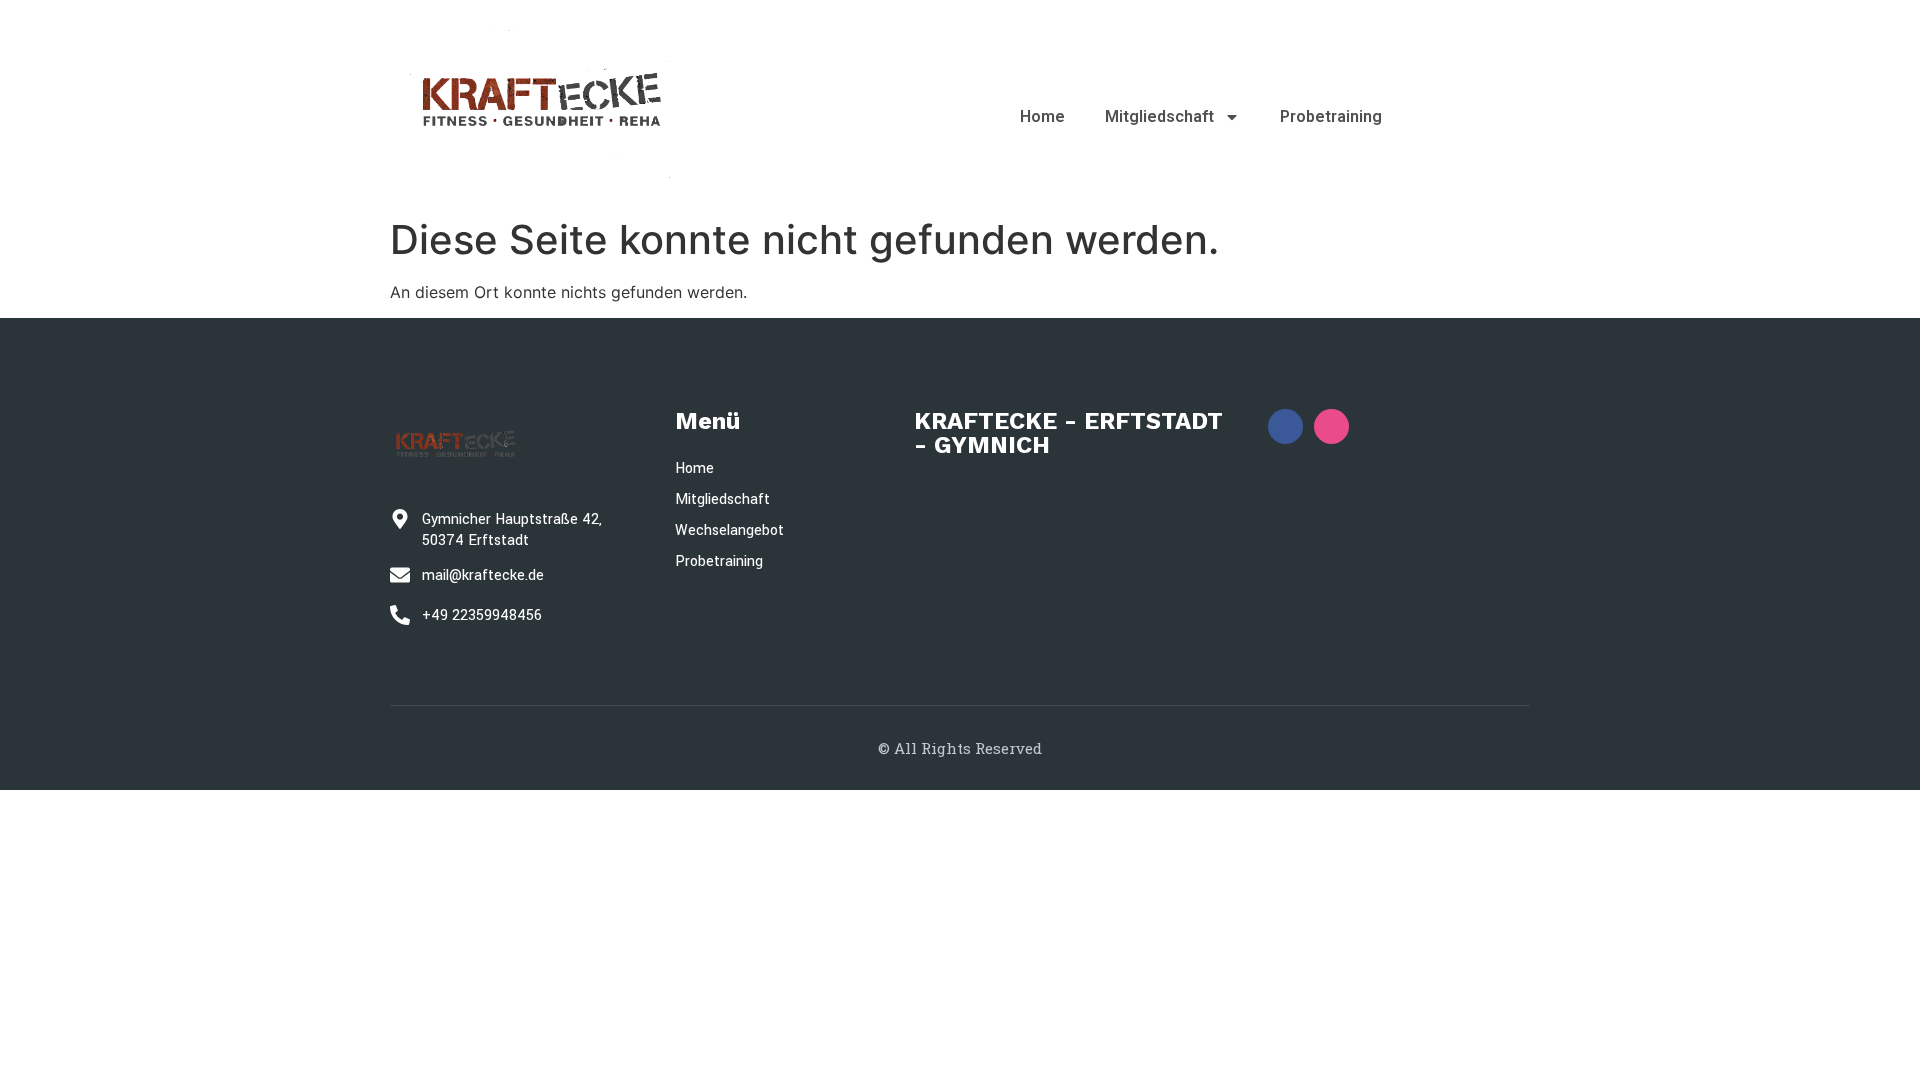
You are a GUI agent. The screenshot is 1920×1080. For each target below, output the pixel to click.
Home (1042, 116)
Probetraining (1331, 116)
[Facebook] (1285, 426)
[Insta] (1331, 426)
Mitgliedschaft (1159, 116)
